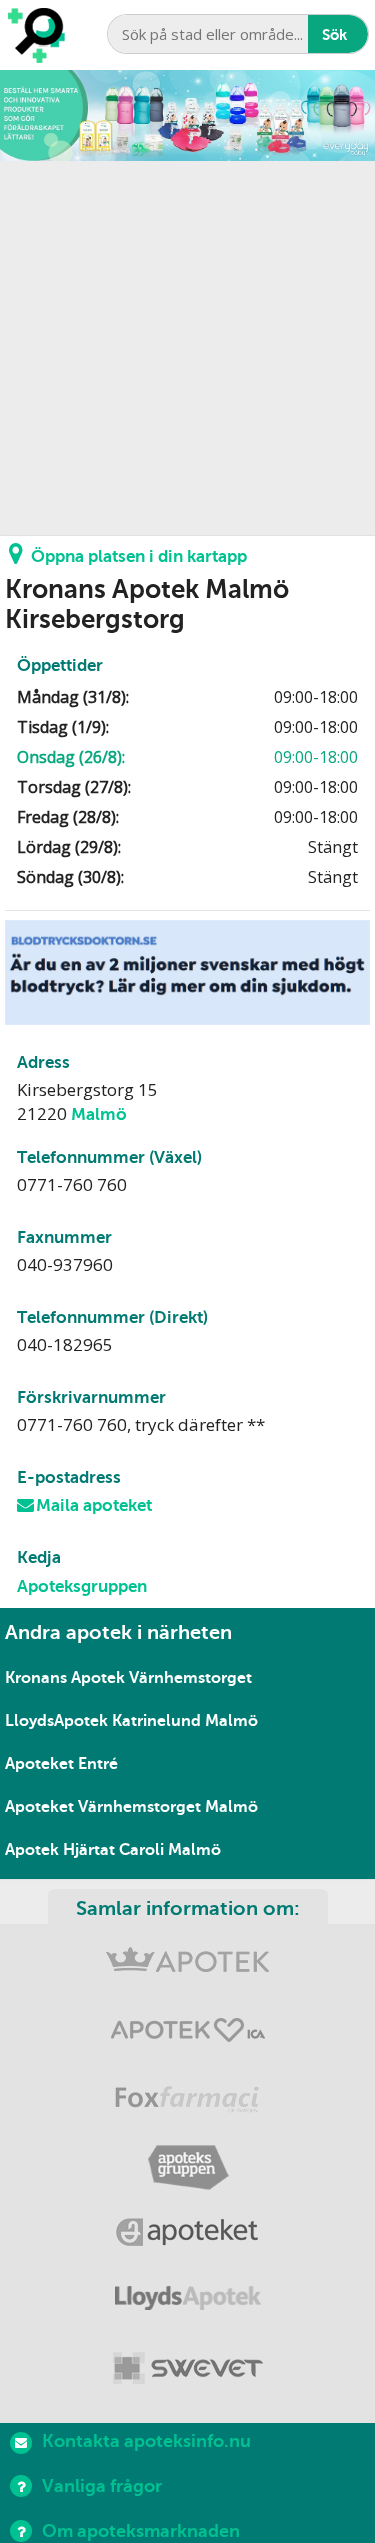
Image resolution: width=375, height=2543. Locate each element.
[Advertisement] (187, 348)
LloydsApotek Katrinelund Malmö (131, 1721)
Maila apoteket (94, 1505)
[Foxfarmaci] (187, 2101)
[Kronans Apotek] (187, 1967)
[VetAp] (187, 2369)
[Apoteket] (187, 2235)
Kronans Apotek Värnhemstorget (128, 1678)
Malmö (99, 1114)
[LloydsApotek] (187, 2302)
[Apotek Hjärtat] (187, 2034)
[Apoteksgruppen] (187, 2168)
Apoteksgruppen (82, 1586)
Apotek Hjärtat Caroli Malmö (113, 1850)
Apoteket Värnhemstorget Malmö (131, 1807)
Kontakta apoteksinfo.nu (146, 2441)
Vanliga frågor (102, 2486)
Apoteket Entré (61, 1764)
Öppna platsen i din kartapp (139, 556)
